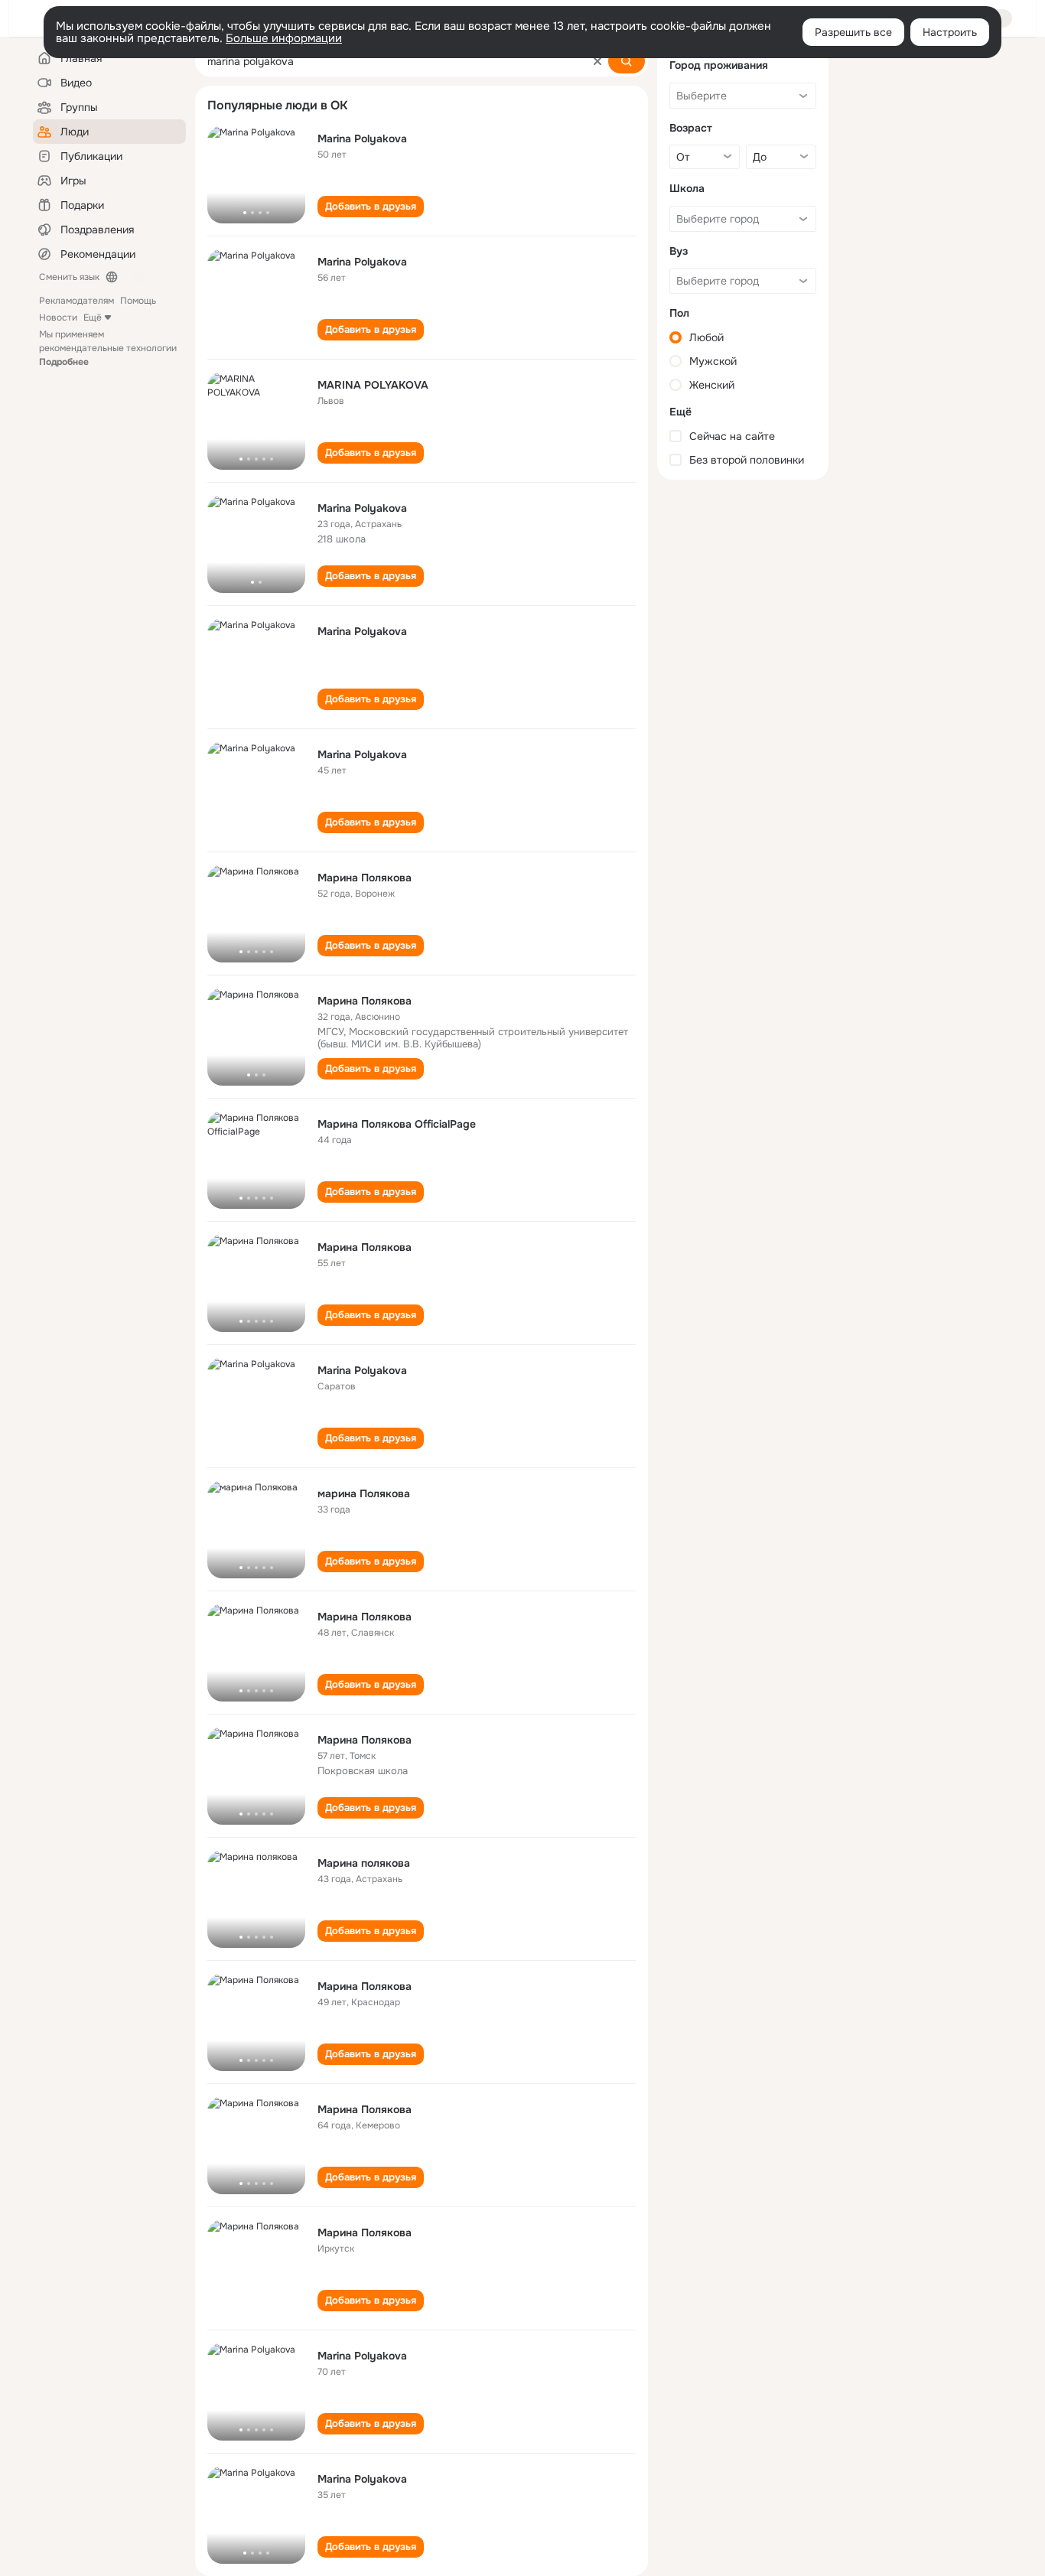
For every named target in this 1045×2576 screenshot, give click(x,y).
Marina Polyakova (362, 138)
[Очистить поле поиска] (597, 61)
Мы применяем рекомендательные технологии (108, 348)
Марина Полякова (365, 878)
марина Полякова (364, 1493)
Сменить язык (69, 277)
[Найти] (627, 61)
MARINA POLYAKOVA (373, 385)
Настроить (950, 32)
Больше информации (284, 38)
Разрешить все (853, 32)
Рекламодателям (77, 301)
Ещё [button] (93, 318)
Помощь (138, 301)
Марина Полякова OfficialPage (397, 1124)
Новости (58, 318)
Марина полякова (364, 1863)
